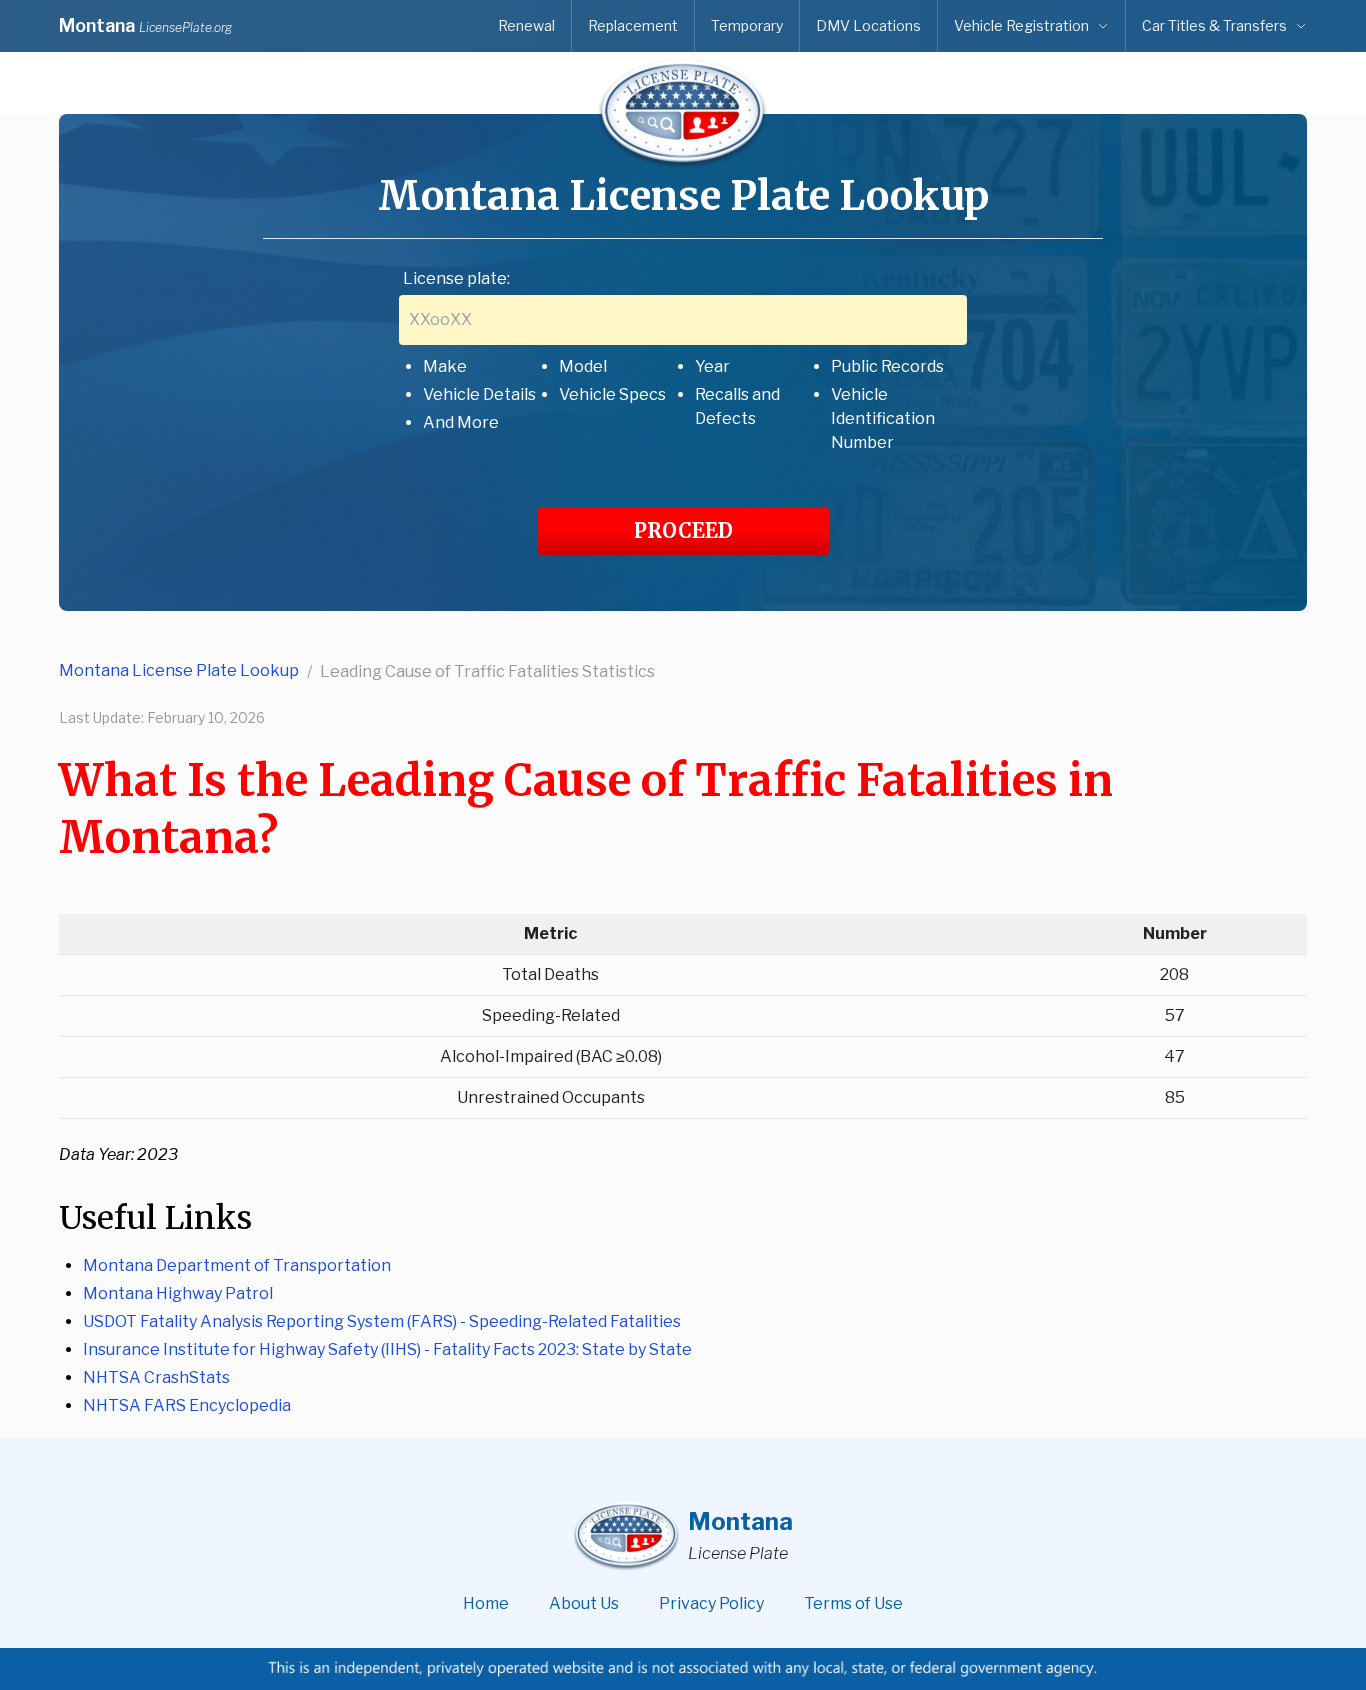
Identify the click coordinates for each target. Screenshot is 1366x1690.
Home (486, 1603)
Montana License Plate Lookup (179, 670)
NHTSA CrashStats (156, 1377)
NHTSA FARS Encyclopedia (187, 1405)
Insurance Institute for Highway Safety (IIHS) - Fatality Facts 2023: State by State (387, 1349)
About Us (584, 1603)
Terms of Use (853, 1603)
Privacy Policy (711, 1603)
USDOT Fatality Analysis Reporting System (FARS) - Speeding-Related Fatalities (382, 1321)
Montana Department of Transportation (237, 1265)
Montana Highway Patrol (178, 1293)
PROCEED (683, 530)
